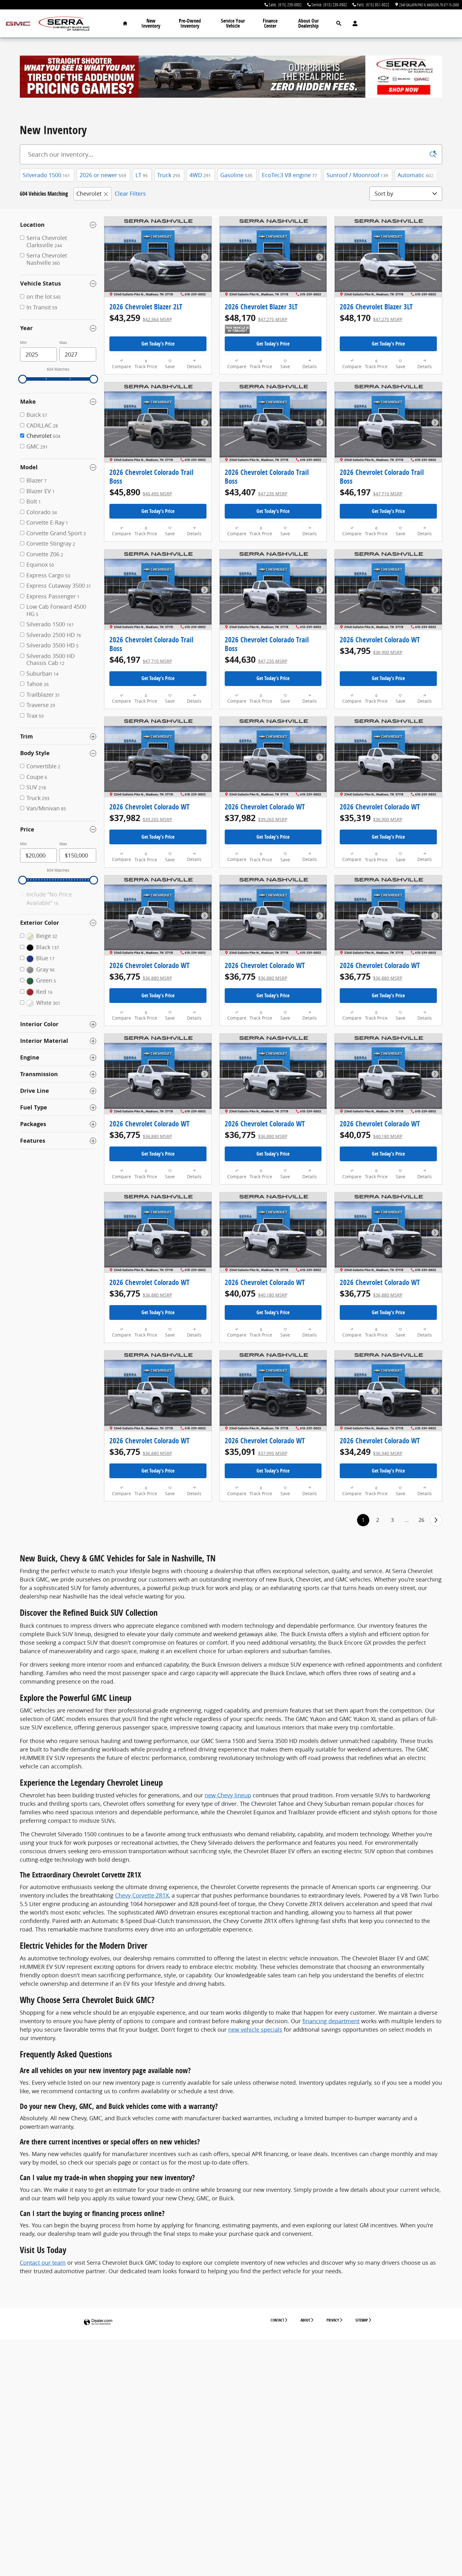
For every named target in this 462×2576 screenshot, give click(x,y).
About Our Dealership (308, 23)
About (305, 2320)
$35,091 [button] (256, 1452)
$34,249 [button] (371, 1452)
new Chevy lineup (228, 1795)
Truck (169, 175)
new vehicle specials (255, 2029)
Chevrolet (89, 193)
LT (142, 175)
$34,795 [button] (371, 651)
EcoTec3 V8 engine (289, 175)
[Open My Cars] (353, 24)
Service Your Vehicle (233, 23)
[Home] (18, 24)
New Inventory (151, 23)
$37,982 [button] (141, 818)
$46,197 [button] (371, 492)
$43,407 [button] (256, 492)
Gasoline (236, 175)
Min (23, 343)
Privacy (333, 2320)
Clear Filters (130, 193)
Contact (277, 2320)
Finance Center (270, 23)
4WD (200, 175)
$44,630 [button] (256, 659)
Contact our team (43, 2263)
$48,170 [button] (256, 318)
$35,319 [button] (371, 818)
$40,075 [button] (371, 1135)
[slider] (23, 379)
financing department (331, 2021)
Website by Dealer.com (98, 2322)
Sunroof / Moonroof (357, 175)
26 (421, 1520)
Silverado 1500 (46, 175)
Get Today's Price (158, 344)
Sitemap (362, 2320)
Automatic (415, 175)
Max (63, 343)
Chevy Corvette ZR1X (142, 1895)
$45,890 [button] (141, 492)
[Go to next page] (436, 1520)
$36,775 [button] (141, 976)
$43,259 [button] (141, 318)
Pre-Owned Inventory (190, 23)
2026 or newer (103, 175)
